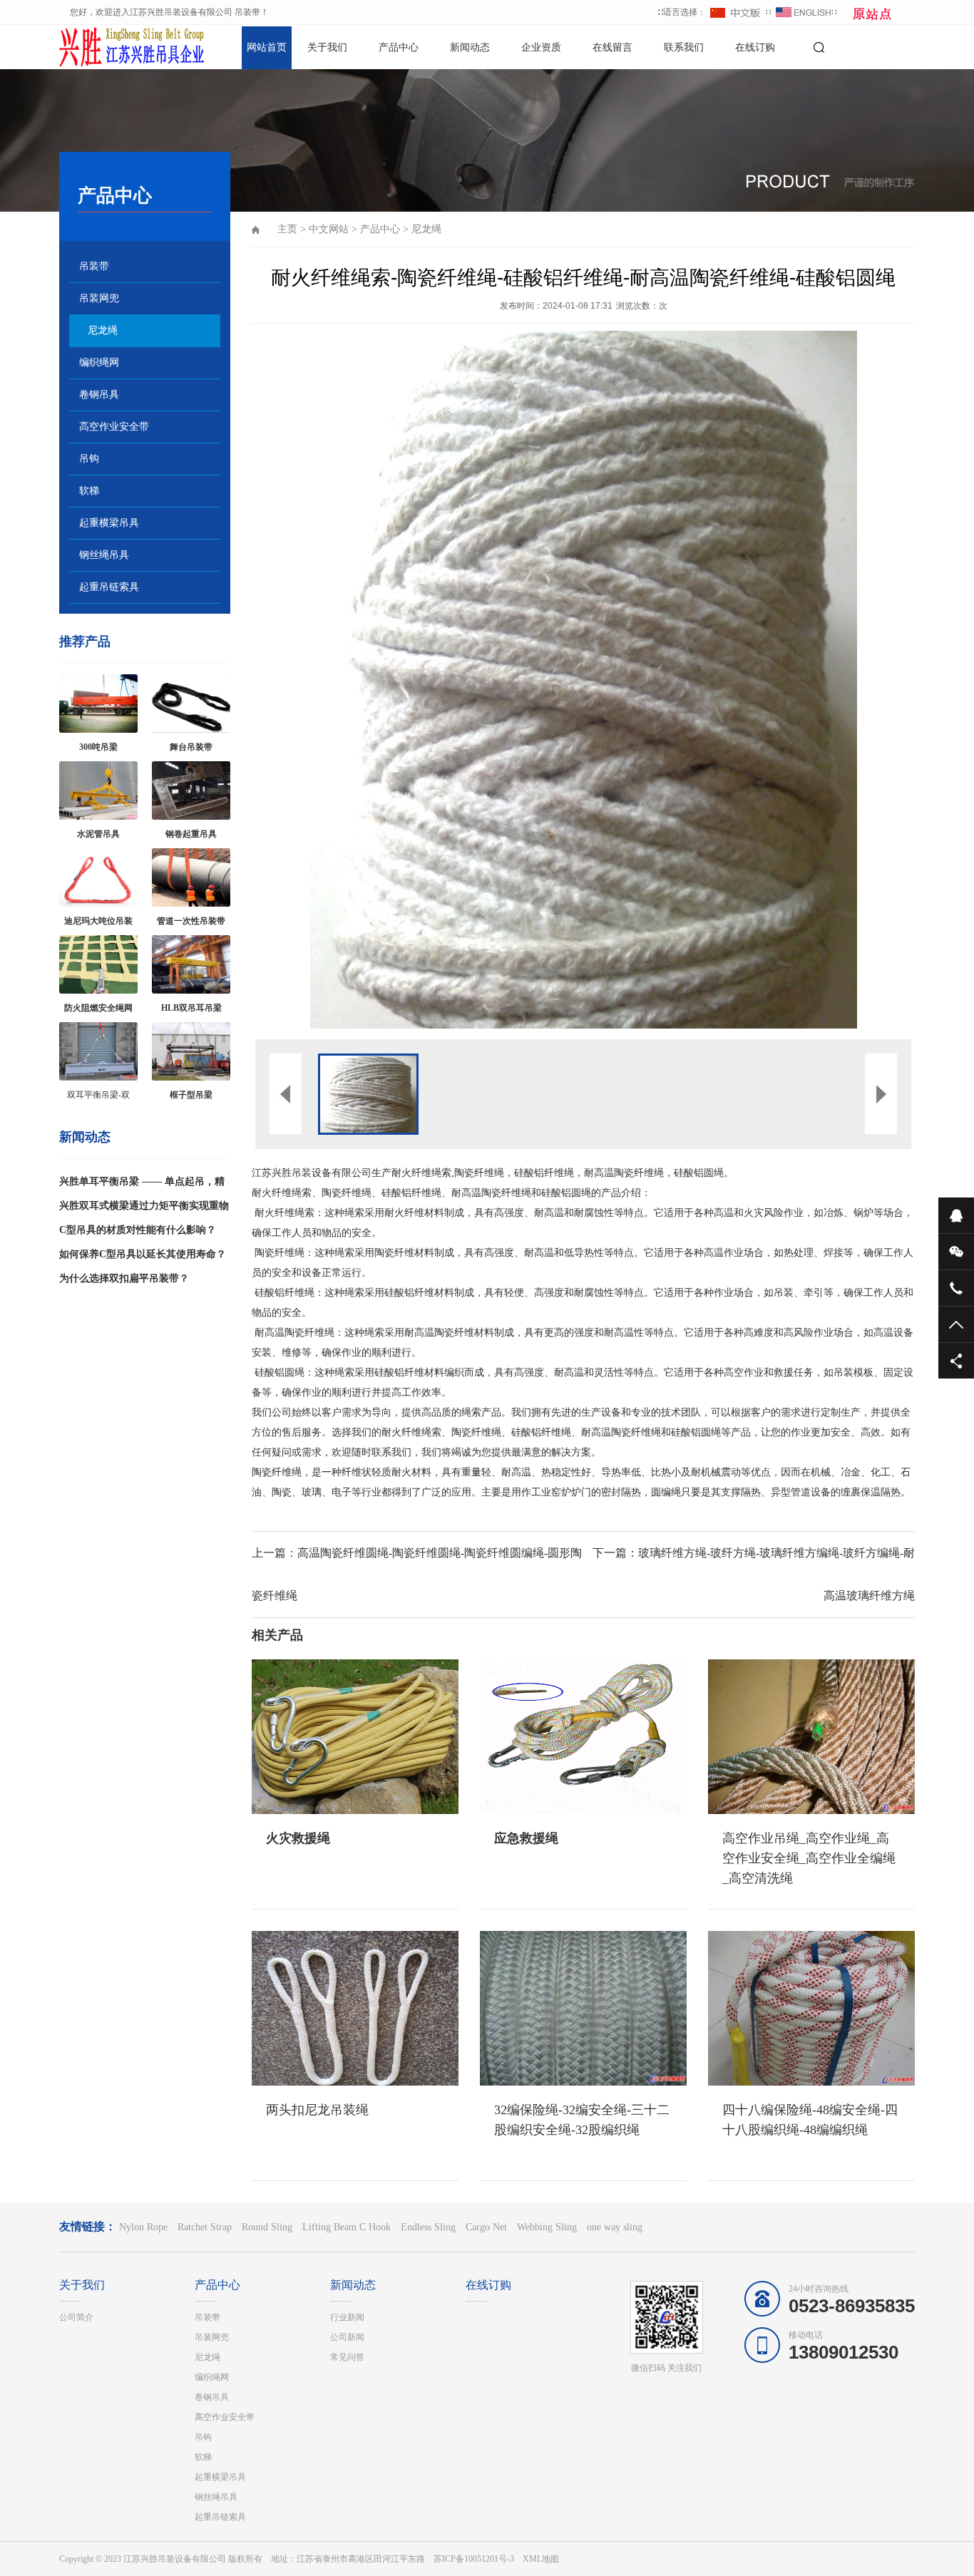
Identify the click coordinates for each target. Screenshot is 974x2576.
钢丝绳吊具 (104, 555)
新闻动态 (470, 47)
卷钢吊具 (99, 395)
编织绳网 (99, 362)
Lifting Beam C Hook (347, 2227)
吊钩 (89, 459)
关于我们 (327, 47)
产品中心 (399, 47)
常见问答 (347, 2357)
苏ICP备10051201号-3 (474, 2559)
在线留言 (612, 47)
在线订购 (755, 47)
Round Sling (267, 2227)
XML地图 (541, 2559)
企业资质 (541, 47)
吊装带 (94, 266)
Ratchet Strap (205, 2227)
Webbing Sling (547, 2227)
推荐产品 (85, 642)
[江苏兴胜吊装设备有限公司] (109, 46)
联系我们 (684, 47)
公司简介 (76, 2317)
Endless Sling (428, 2227)
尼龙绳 (103, 330)
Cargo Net (486, 2227)
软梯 (89, 491)
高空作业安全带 (114, 427)
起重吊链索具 (109, 587)
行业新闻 (347, 2317)
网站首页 (267, 47)
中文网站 (329, 229)
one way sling (615, 2227)
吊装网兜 (99, 298)
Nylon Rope (143, 2227)
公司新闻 (347, 2337)
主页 (287, 229)
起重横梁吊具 (109, 523)
